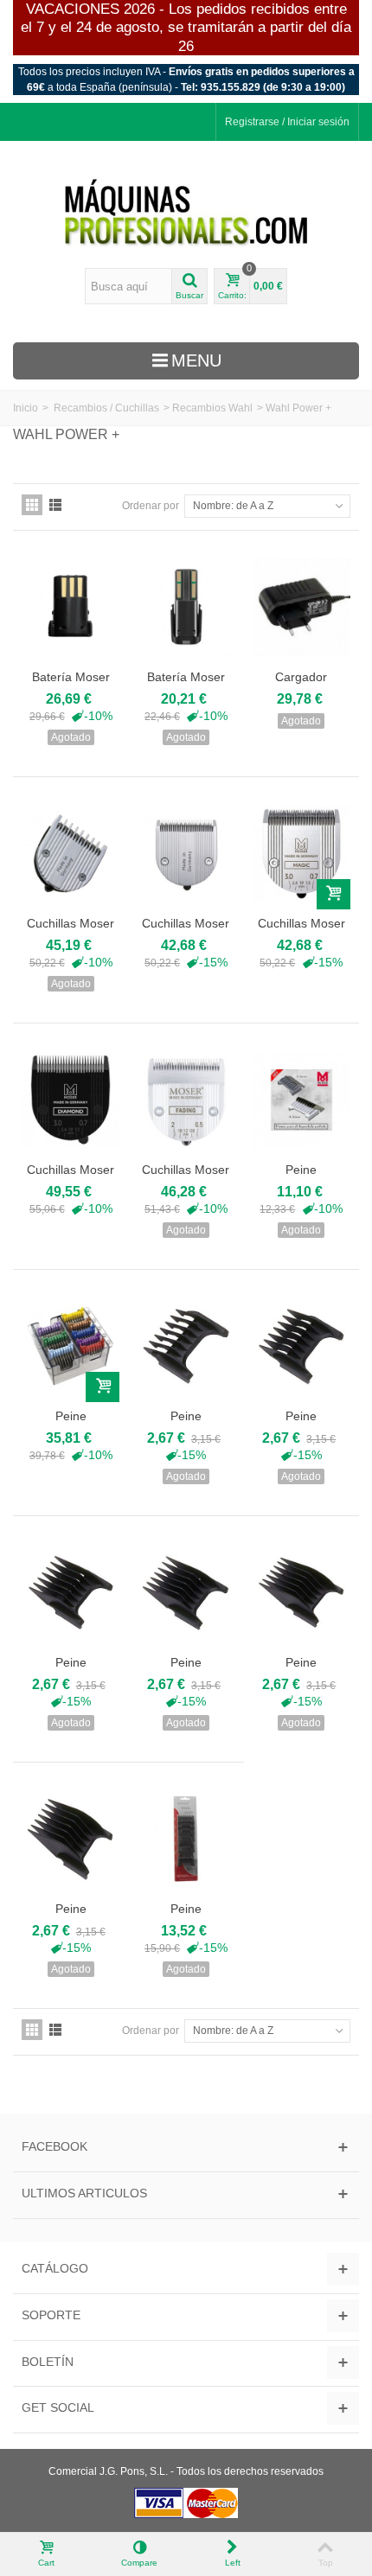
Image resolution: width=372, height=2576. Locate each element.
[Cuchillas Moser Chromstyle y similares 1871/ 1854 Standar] (301, 854)
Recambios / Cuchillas (106, 408)
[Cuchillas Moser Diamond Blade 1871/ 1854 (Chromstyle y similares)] (71, 1100)
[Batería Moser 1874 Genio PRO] (186, 607)
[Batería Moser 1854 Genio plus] (71, 607)
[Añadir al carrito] (334, 894)
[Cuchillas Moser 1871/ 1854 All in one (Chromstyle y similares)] (71, 854)
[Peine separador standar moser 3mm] (186, 1346)
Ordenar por (151, 506)
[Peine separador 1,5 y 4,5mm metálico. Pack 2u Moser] (301, 1100)
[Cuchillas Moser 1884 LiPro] (186, 854)
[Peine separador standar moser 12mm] (186, 1593)
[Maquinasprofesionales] (186, 214)
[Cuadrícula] (32, 505)
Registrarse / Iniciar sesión (287, 122)
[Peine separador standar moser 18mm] (301, 1593)
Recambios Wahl (212, 408)
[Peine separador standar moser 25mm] (71, 1839)
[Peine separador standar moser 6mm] (301, 1346)
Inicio (26, 408)
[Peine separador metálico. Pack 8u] (71, 1346)
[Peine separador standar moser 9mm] (71, 1593)
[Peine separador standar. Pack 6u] (186, 1839)
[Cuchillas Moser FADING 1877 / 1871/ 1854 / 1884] (186, 1100)
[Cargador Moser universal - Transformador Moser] (301, 607)
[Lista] (55, 505)
